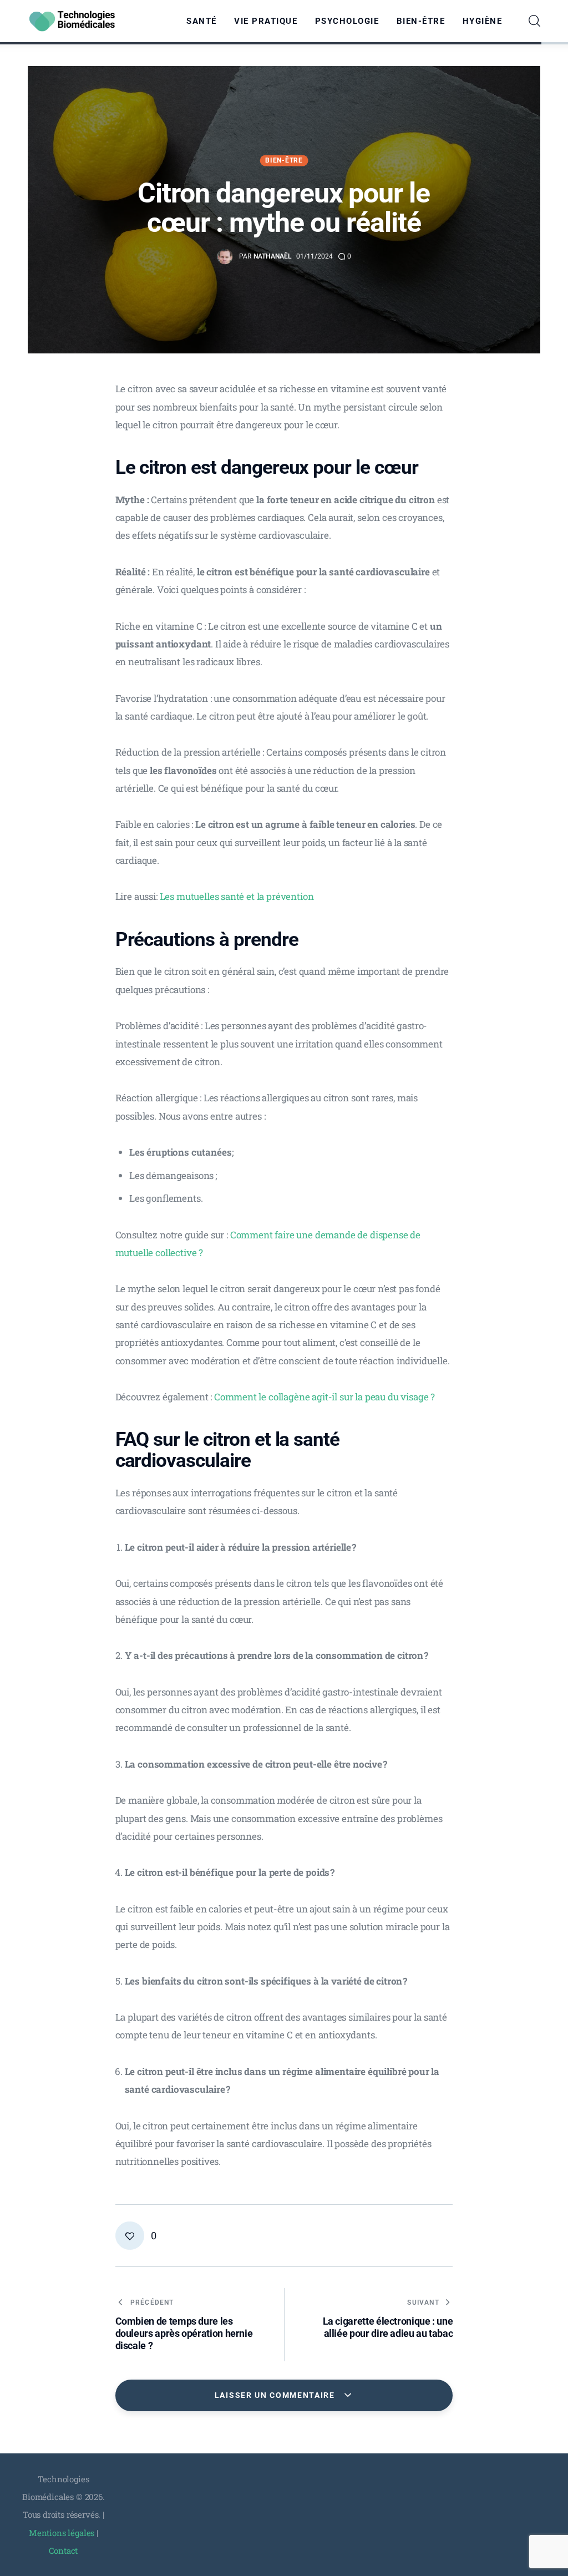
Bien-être (284, 160)
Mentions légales (62, 2533)
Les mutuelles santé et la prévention (237, 896)
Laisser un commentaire (276, 2395)
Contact (63, 2550)
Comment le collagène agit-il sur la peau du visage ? (324, 1397)
